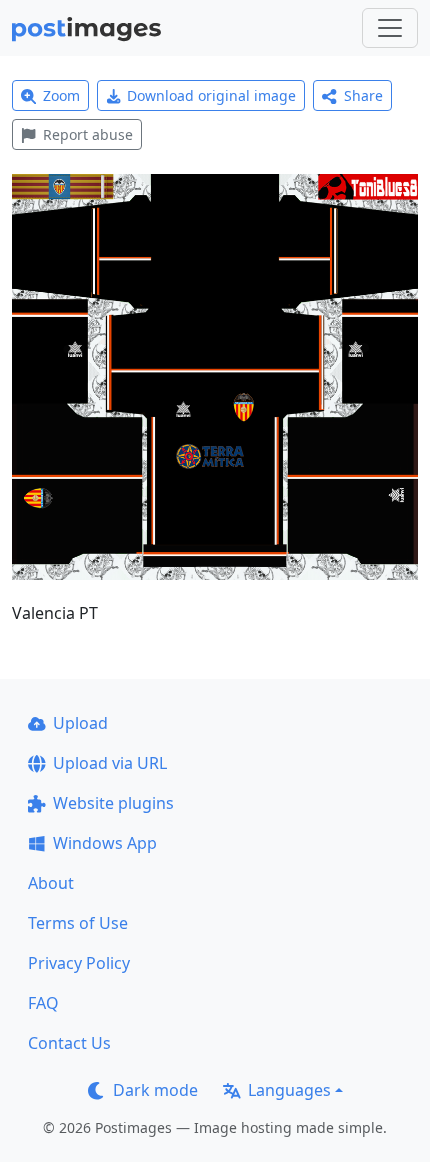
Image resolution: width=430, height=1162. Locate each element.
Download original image (211, 95)
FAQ (43, 1003)
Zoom (61, 95)
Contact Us (69, 1043)
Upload (80, 723)
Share (363, 95)
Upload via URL (110, 763)
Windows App (105, 843)
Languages (289, 1090)
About (51, 883)
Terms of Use (78, 923)
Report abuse (88, 134)
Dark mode (155, 1090)
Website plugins (113, 803)
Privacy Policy (79, 963)
